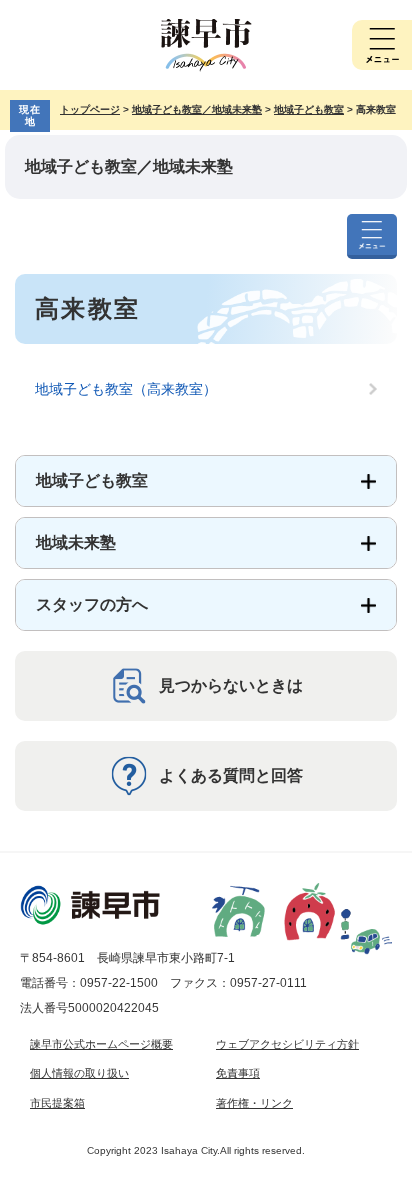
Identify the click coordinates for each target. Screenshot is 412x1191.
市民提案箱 (57, 1103)
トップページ (90, 109)
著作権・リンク (254, 1103)
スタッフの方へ (92, 604)
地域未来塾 (76, 542)
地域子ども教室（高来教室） (126, 389)
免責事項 (238, 1073)
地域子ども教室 (309, 109)
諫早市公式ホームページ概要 (101, 1044)
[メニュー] (382, 45)
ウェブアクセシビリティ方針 (287, 1044)
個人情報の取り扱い (79, 1073)
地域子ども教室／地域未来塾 (197, 109)
